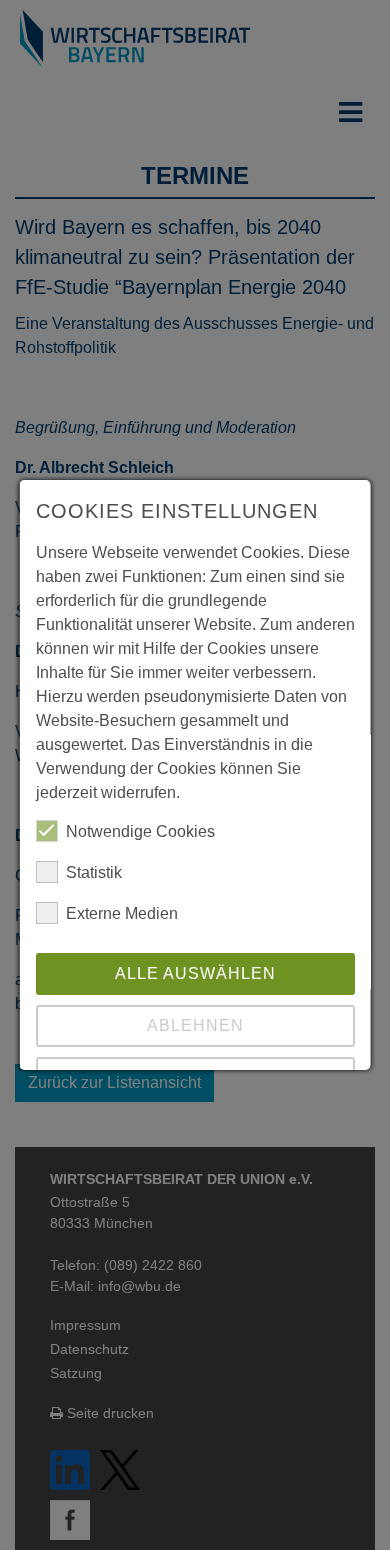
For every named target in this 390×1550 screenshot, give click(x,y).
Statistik (94, 872)
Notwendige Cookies (140, 831)
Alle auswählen (195, 973)
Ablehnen (195, 1025)
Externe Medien (122, 913)
